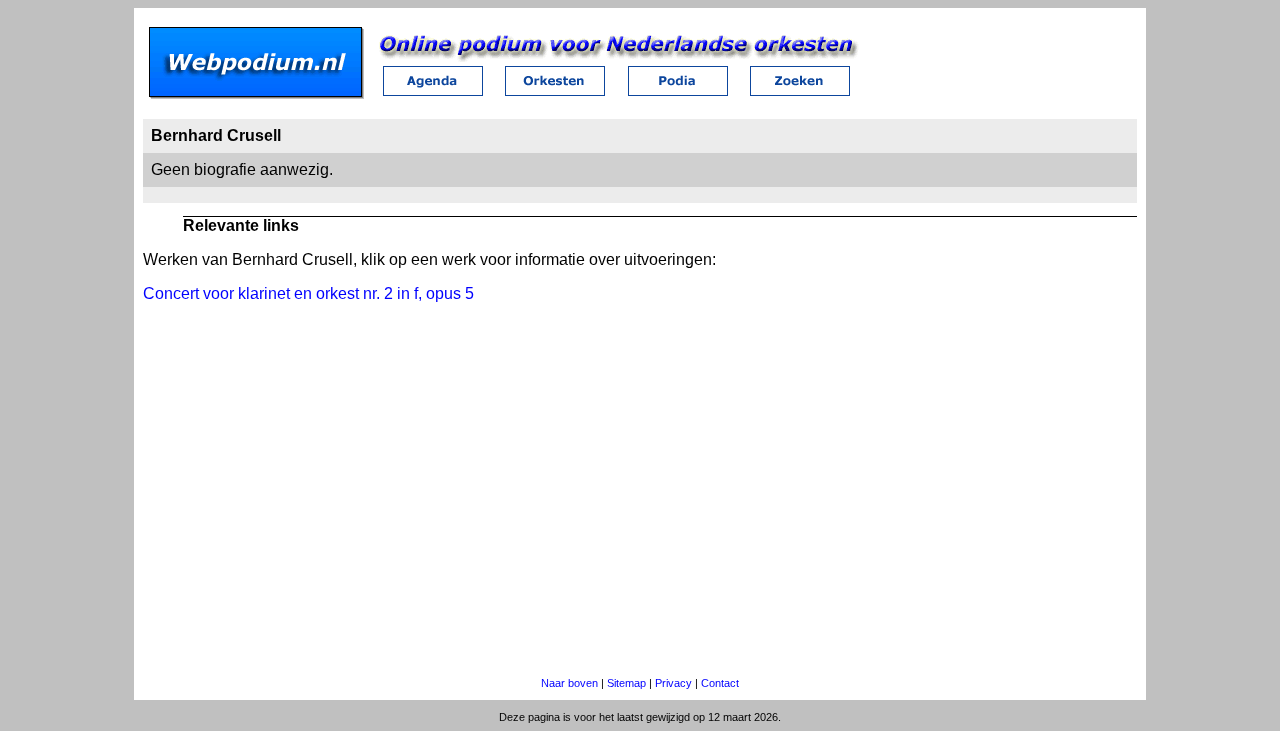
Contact (720, 683)
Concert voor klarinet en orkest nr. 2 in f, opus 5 (308, 293)
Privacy (673, 683)
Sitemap (626, 683)
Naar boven (569, 683)
